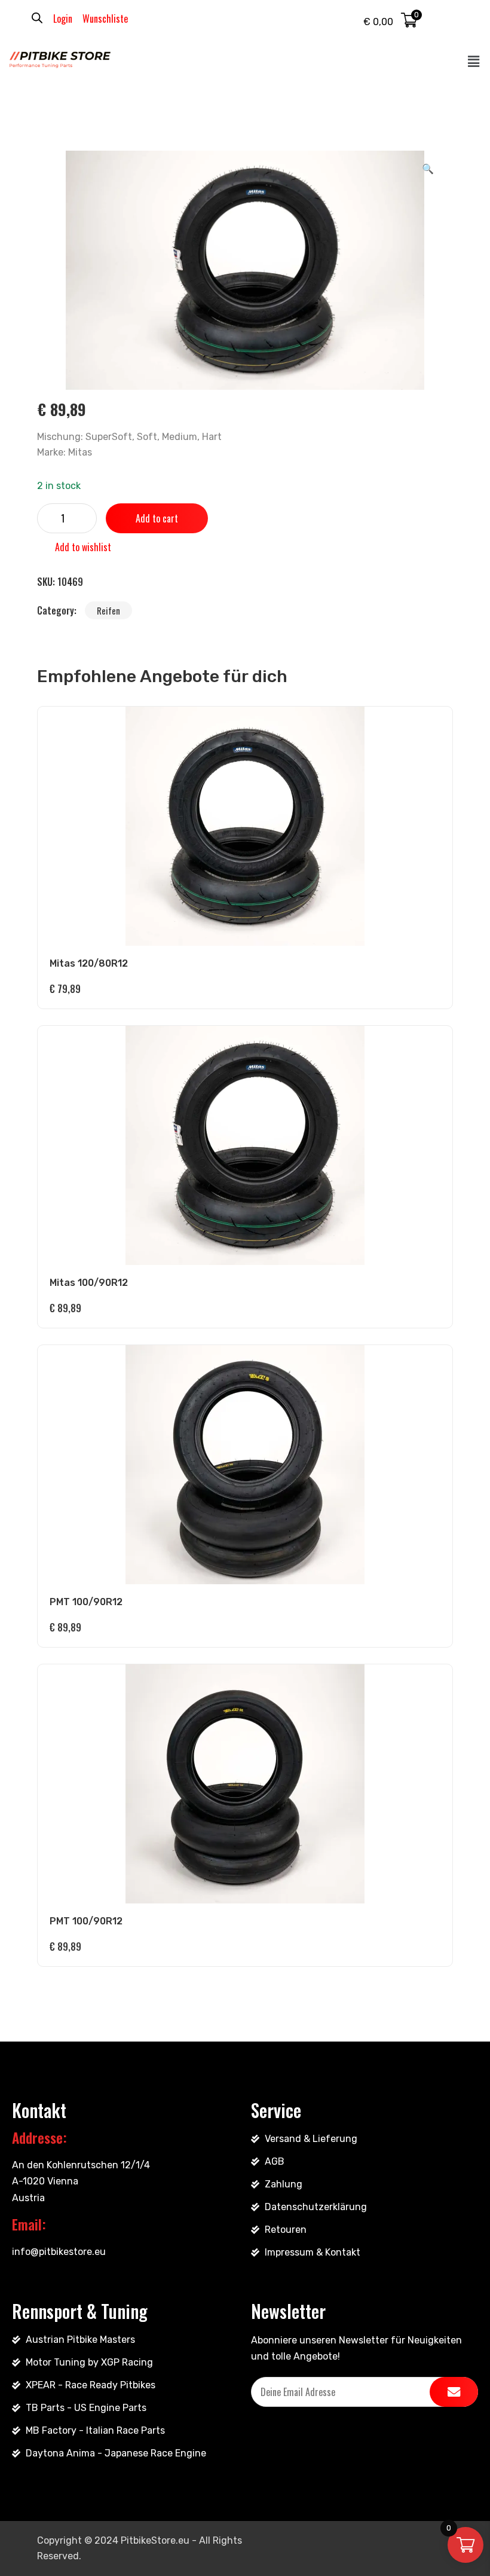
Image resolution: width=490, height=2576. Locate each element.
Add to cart (157, 518)
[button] (474, 62)
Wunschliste (105, 19)
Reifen (108, 610)
